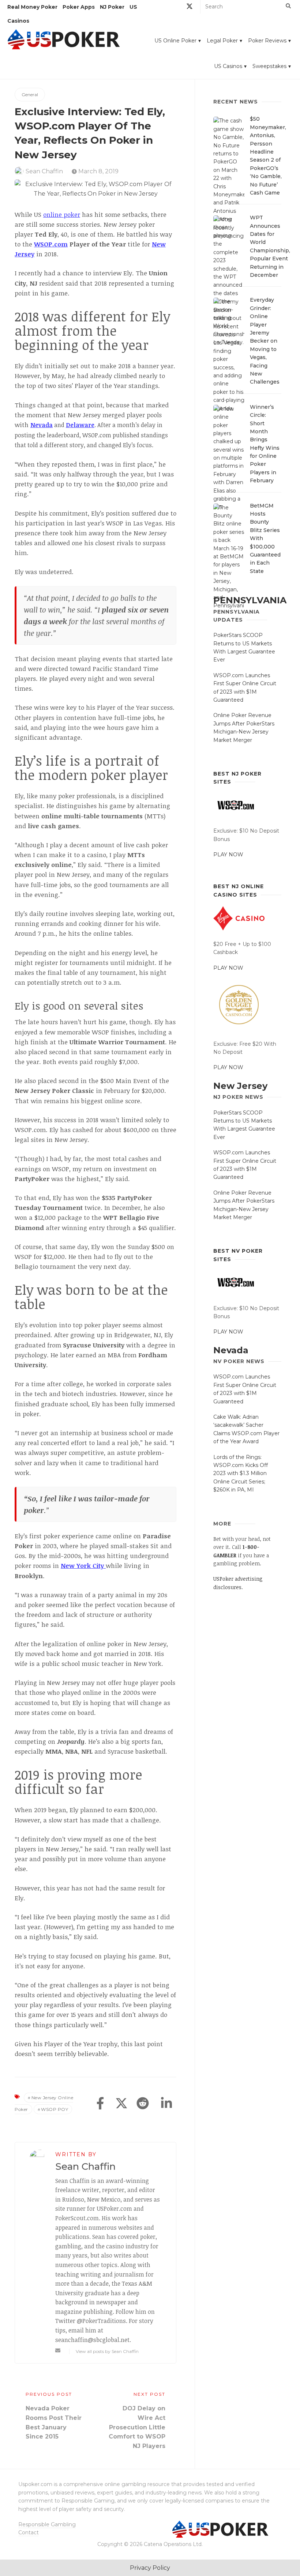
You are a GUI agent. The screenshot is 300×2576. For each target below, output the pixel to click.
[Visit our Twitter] (190, 7)
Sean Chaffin (44, 171)
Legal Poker (222, 41)
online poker (62, 214)
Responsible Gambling (47, 2524)
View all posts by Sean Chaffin (107, 2351)
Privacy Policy (150, 2568)
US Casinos (228, 66)
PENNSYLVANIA (250, 600)
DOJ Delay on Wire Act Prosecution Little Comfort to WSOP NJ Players (137, 2427)
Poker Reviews (267, 41)
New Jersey (240, 1086)
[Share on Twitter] (121, 2104)
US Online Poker (175, 41)
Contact (29, 2532)
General (30, 95)
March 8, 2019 (98, 171)
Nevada (231, 1350)
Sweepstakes (269, 66)
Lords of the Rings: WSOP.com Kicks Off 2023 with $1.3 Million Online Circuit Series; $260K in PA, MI (241, 1474)
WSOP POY (55, 2109)
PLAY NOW (228, 855)
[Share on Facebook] (100, 2104)
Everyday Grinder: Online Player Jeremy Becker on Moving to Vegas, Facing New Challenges (265, 341)
